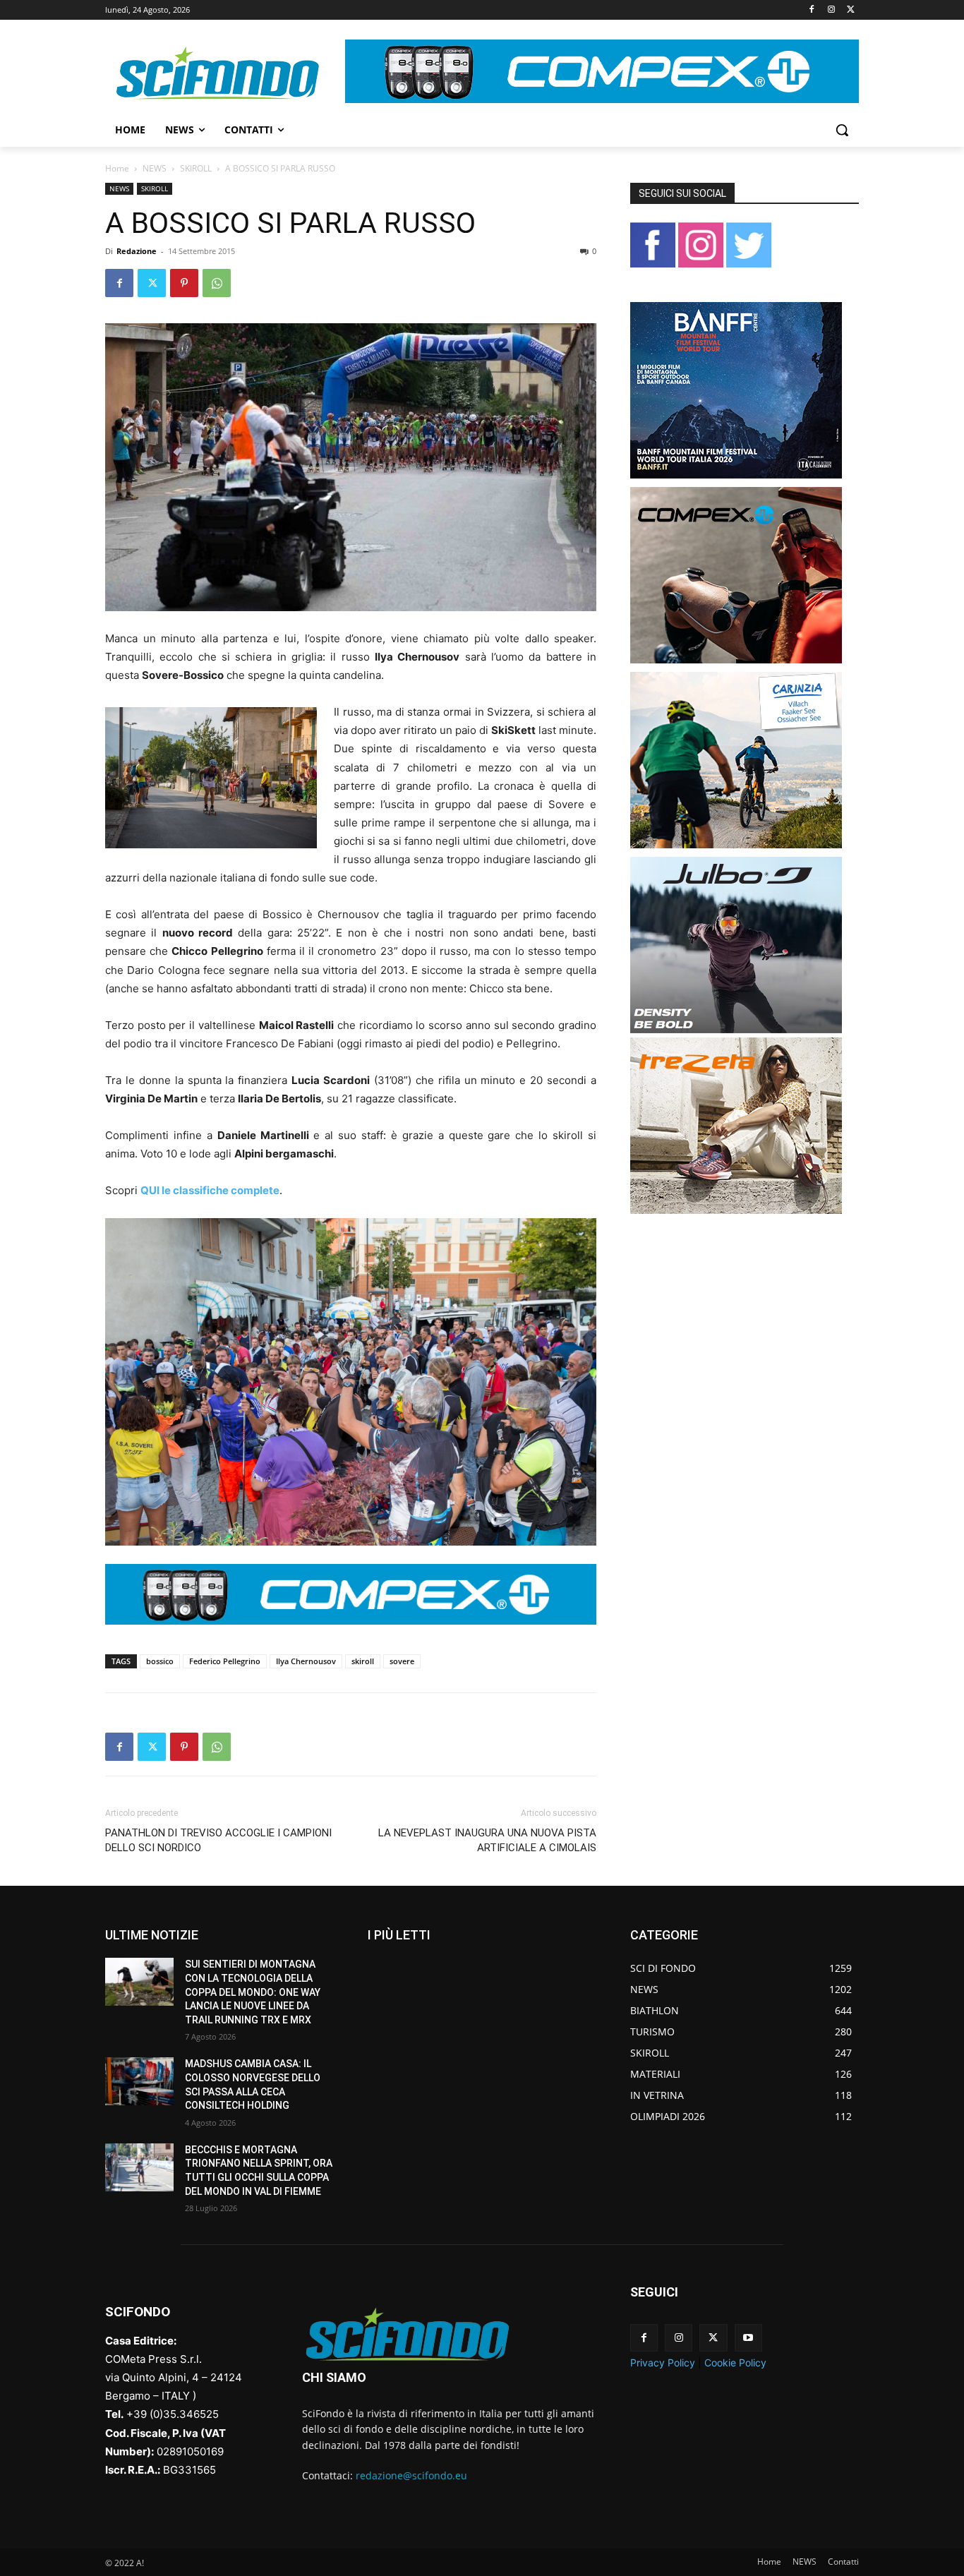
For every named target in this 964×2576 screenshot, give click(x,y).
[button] (842, 130)
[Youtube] (748, 2338)
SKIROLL (196, 168)
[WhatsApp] (217, 283)
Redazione (137, 251)
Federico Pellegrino (225, 1661)
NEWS (155, 168)
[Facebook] (812, 10)
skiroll (363, 1661)
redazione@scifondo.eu (411, 2475)
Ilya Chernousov (306, 1661)
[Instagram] (831, 10)
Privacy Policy (663, 2363)
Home (117, 168)
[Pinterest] (184, 283)
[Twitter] (851, 10)
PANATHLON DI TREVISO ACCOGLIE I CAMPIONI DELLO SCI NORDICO (218, 1840)
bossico (160, 1661)
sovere (402, 1661)
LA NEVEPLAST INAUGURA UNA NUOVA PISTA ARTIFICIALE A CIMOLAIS (487, 1840)
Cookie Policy (735, 2363)
